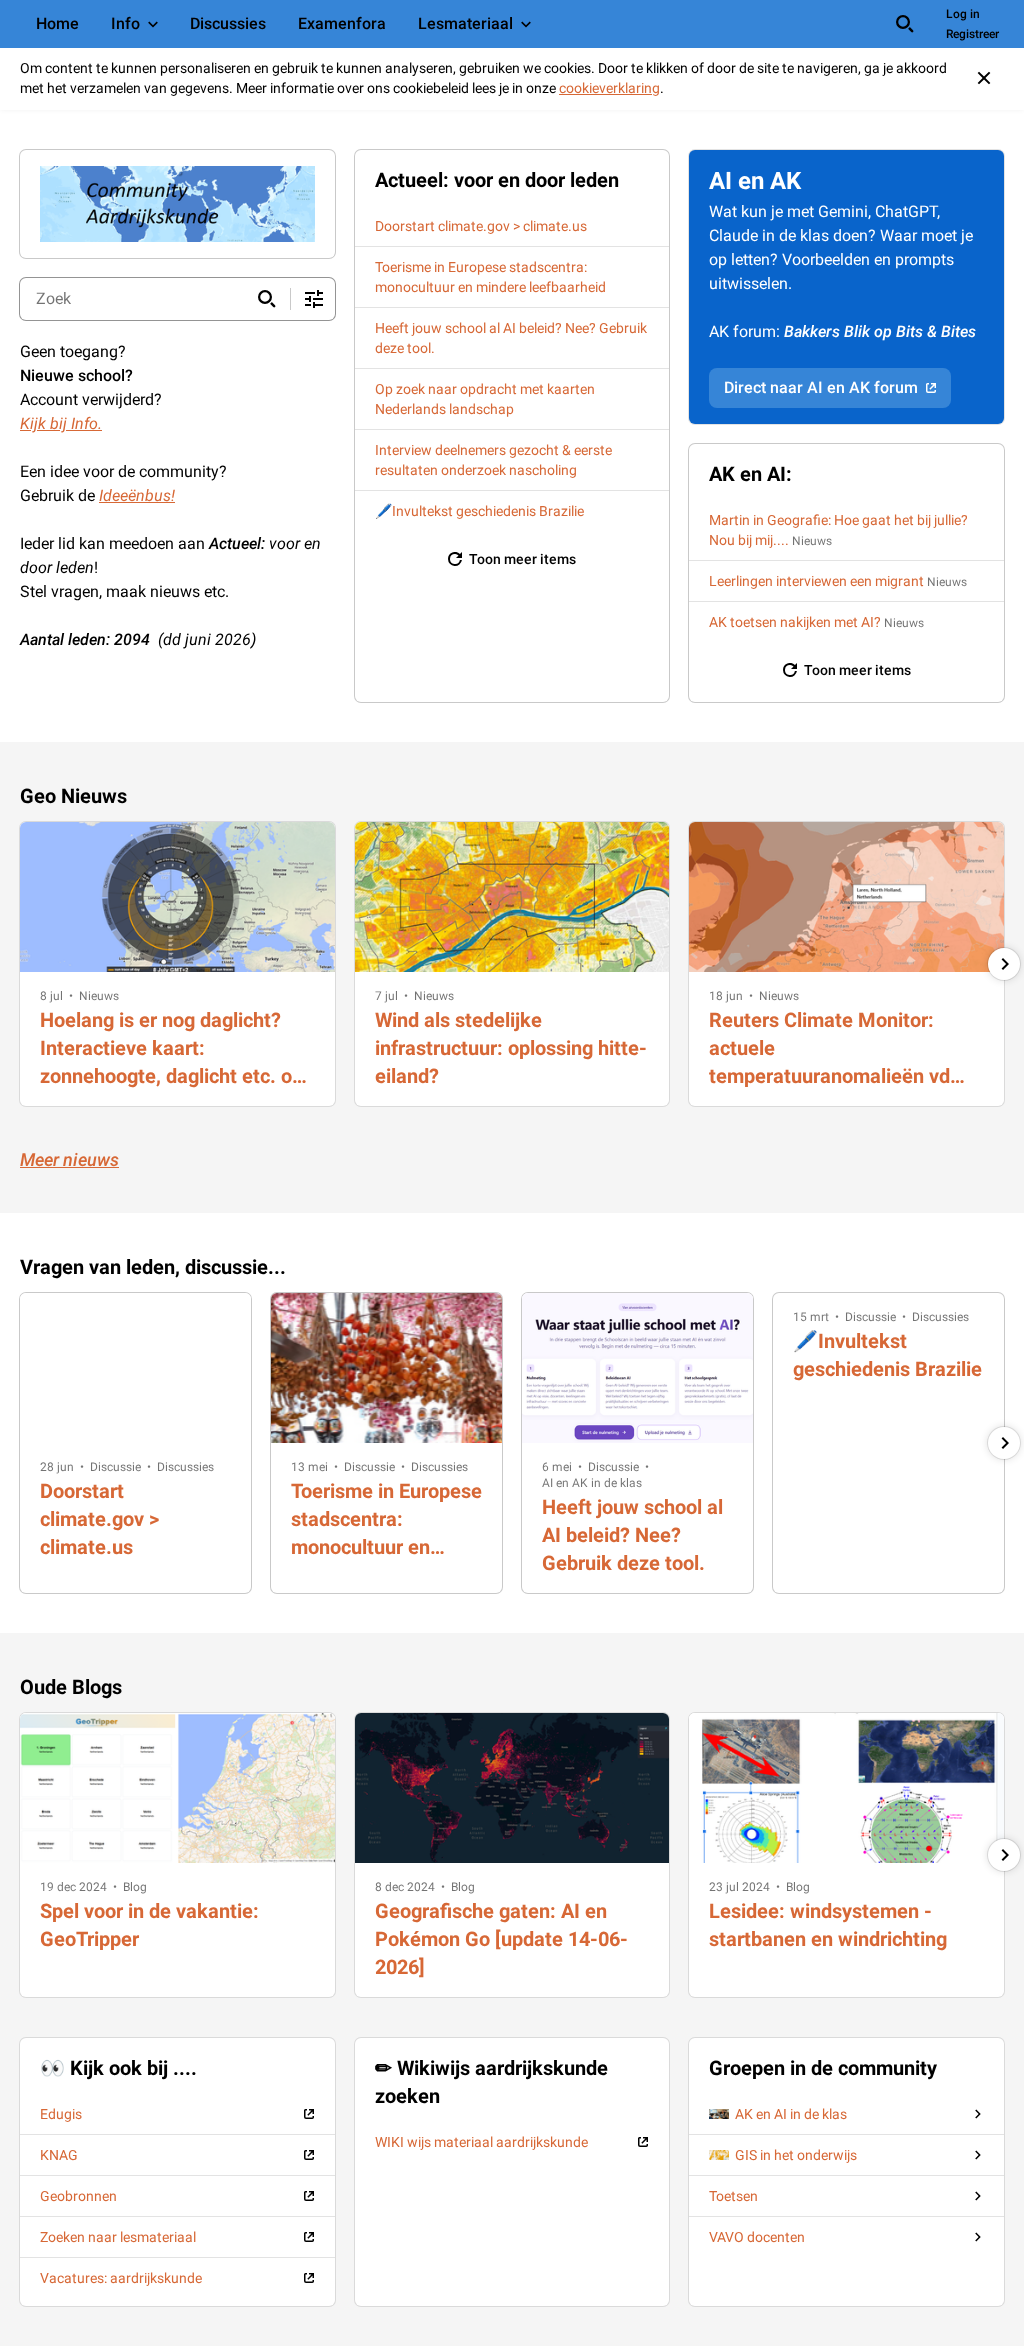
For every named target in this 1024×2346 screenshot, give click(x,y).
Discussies (185, 1467)
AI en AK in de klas (592, 1483)
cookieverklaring (609, 88)
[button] (51, 996)
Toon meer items (522, 559)
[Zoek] (905, 24)
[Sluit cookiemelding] (984, 78)
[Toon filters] (314, 299)
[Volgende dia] (1004, 964)
